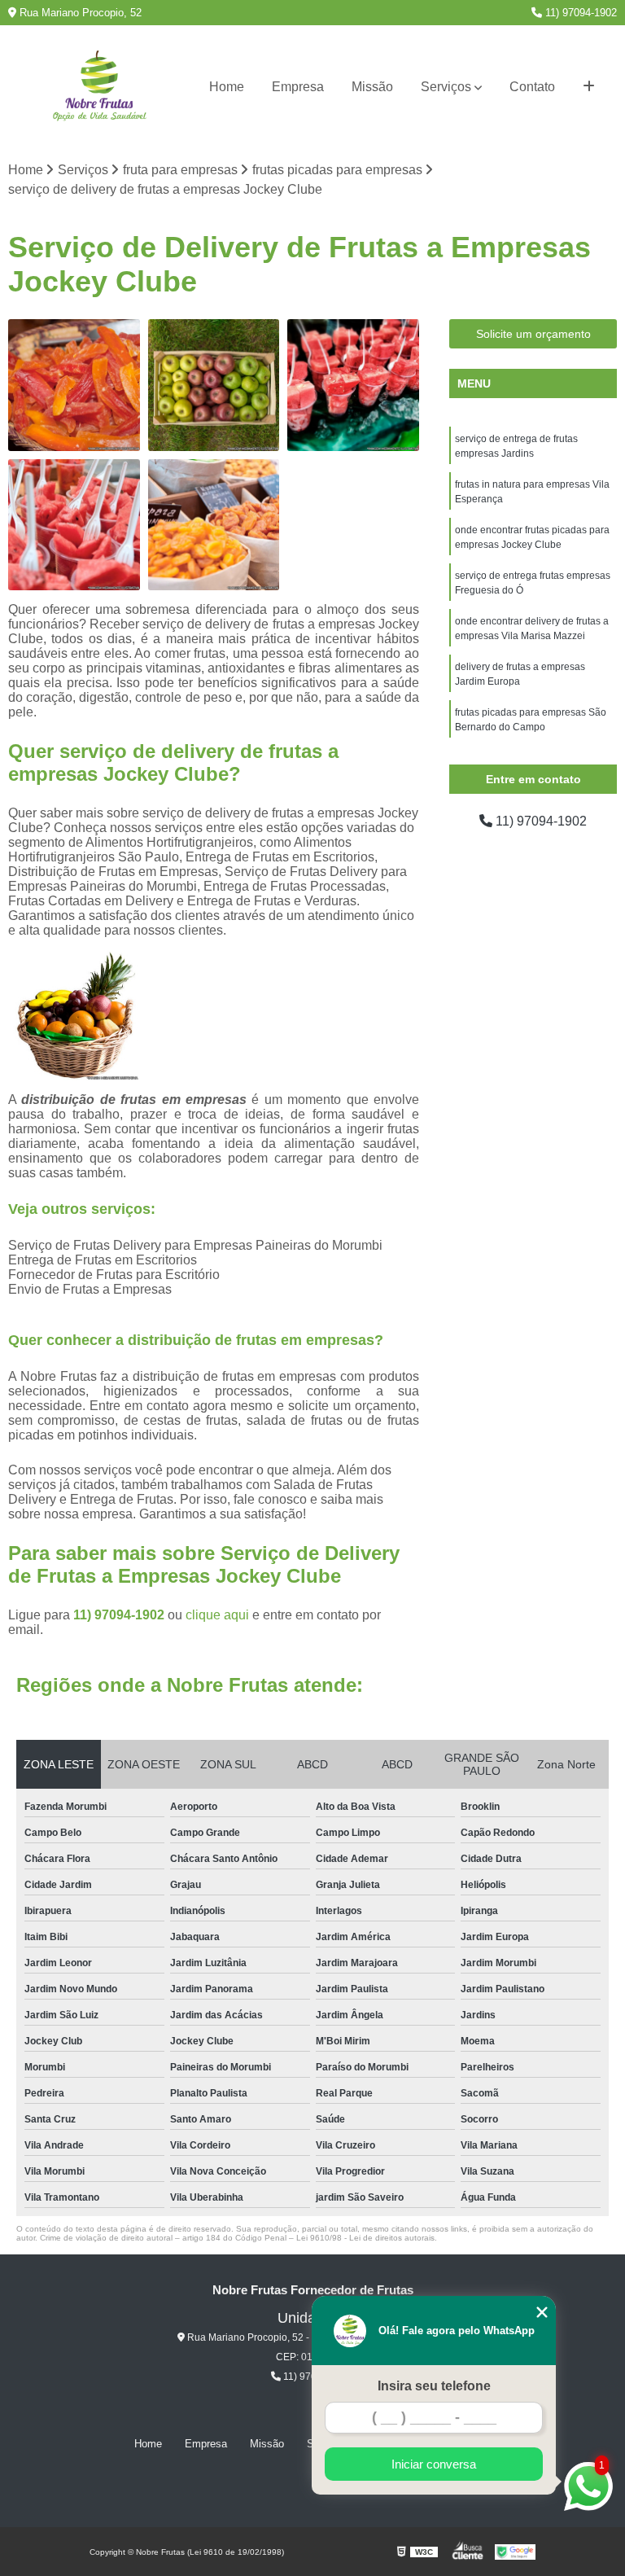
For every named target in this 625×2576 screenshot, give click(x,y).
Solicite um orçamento (533, 334)
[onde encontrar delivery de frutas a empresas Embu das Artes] (74, 385)
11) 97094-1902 (579, 13)
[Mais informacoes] (589, 87)
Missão (372, 87)
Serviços (446, 87)
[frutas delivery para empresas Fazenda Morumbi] (214, 525)
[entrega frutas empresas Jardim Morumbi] (353, 385)
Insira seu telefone (434, 2386)
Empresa (298, 87)
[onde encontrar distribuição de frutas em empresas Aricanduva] (214, 385)
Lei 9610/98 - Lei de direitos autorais (365, 2238)
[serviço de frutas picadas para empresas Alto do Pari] (74, 525)
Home (227, 87)
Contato (532, 87)
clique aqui (217, 1615)
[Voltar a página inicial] (99, 88)
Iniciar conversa (434, 2464)
